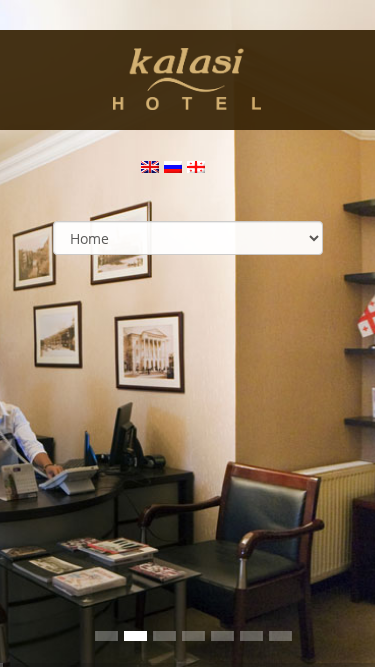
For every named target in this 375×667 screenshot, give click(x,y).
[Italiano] (197, 170)
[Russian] (174, 170)
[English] (151, 170)
